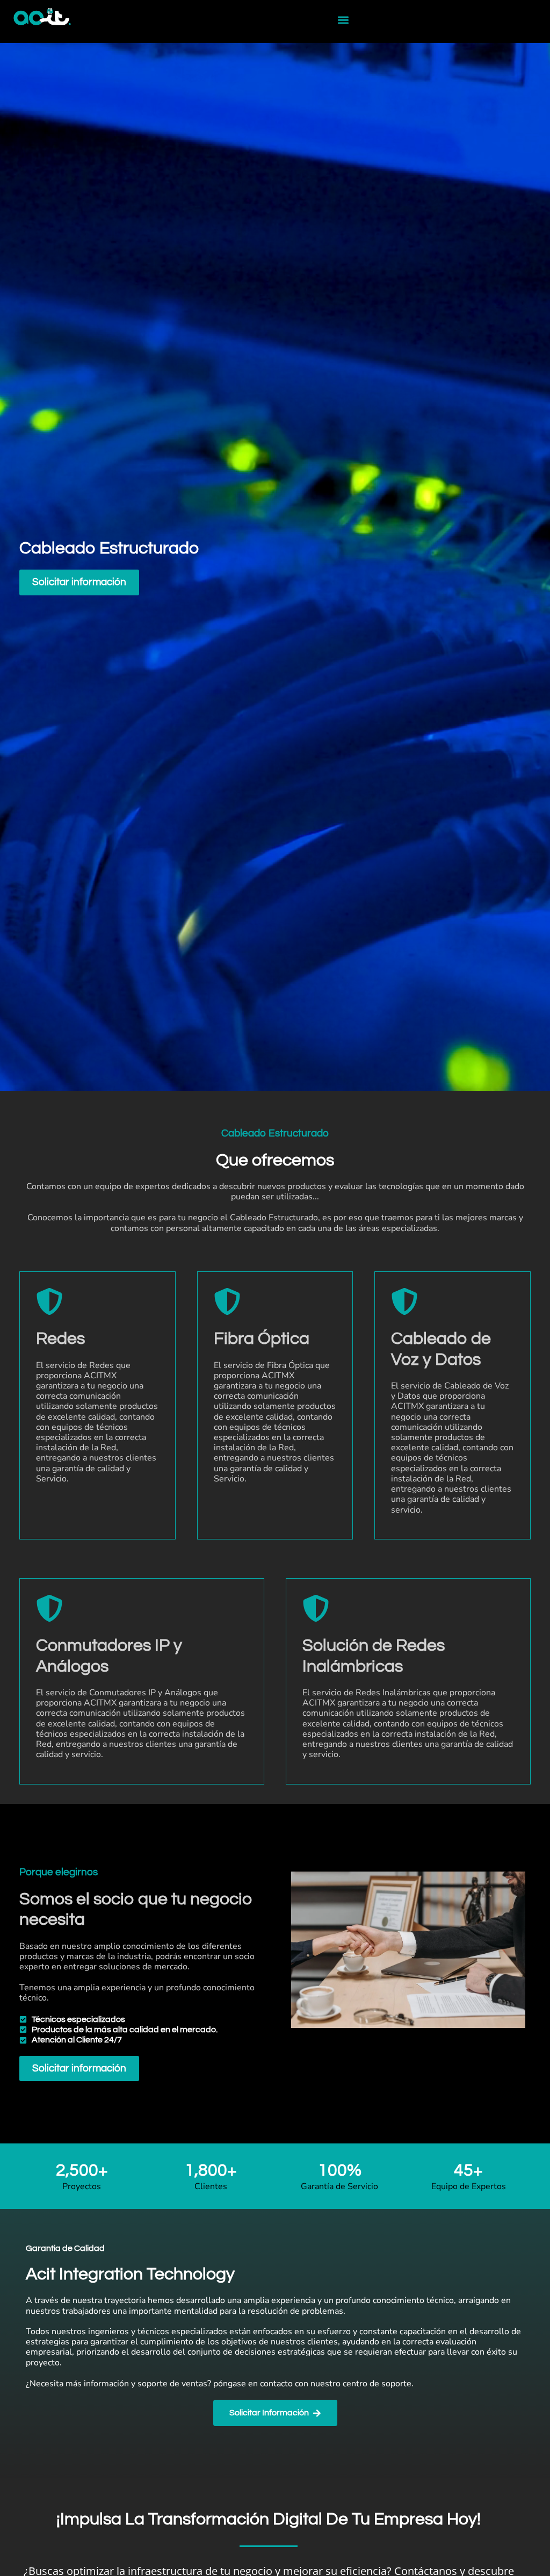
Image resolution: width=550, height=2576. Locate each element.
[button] (343, 20)
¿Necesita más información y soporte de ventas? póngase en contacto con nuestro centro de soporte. (220, 2384)
